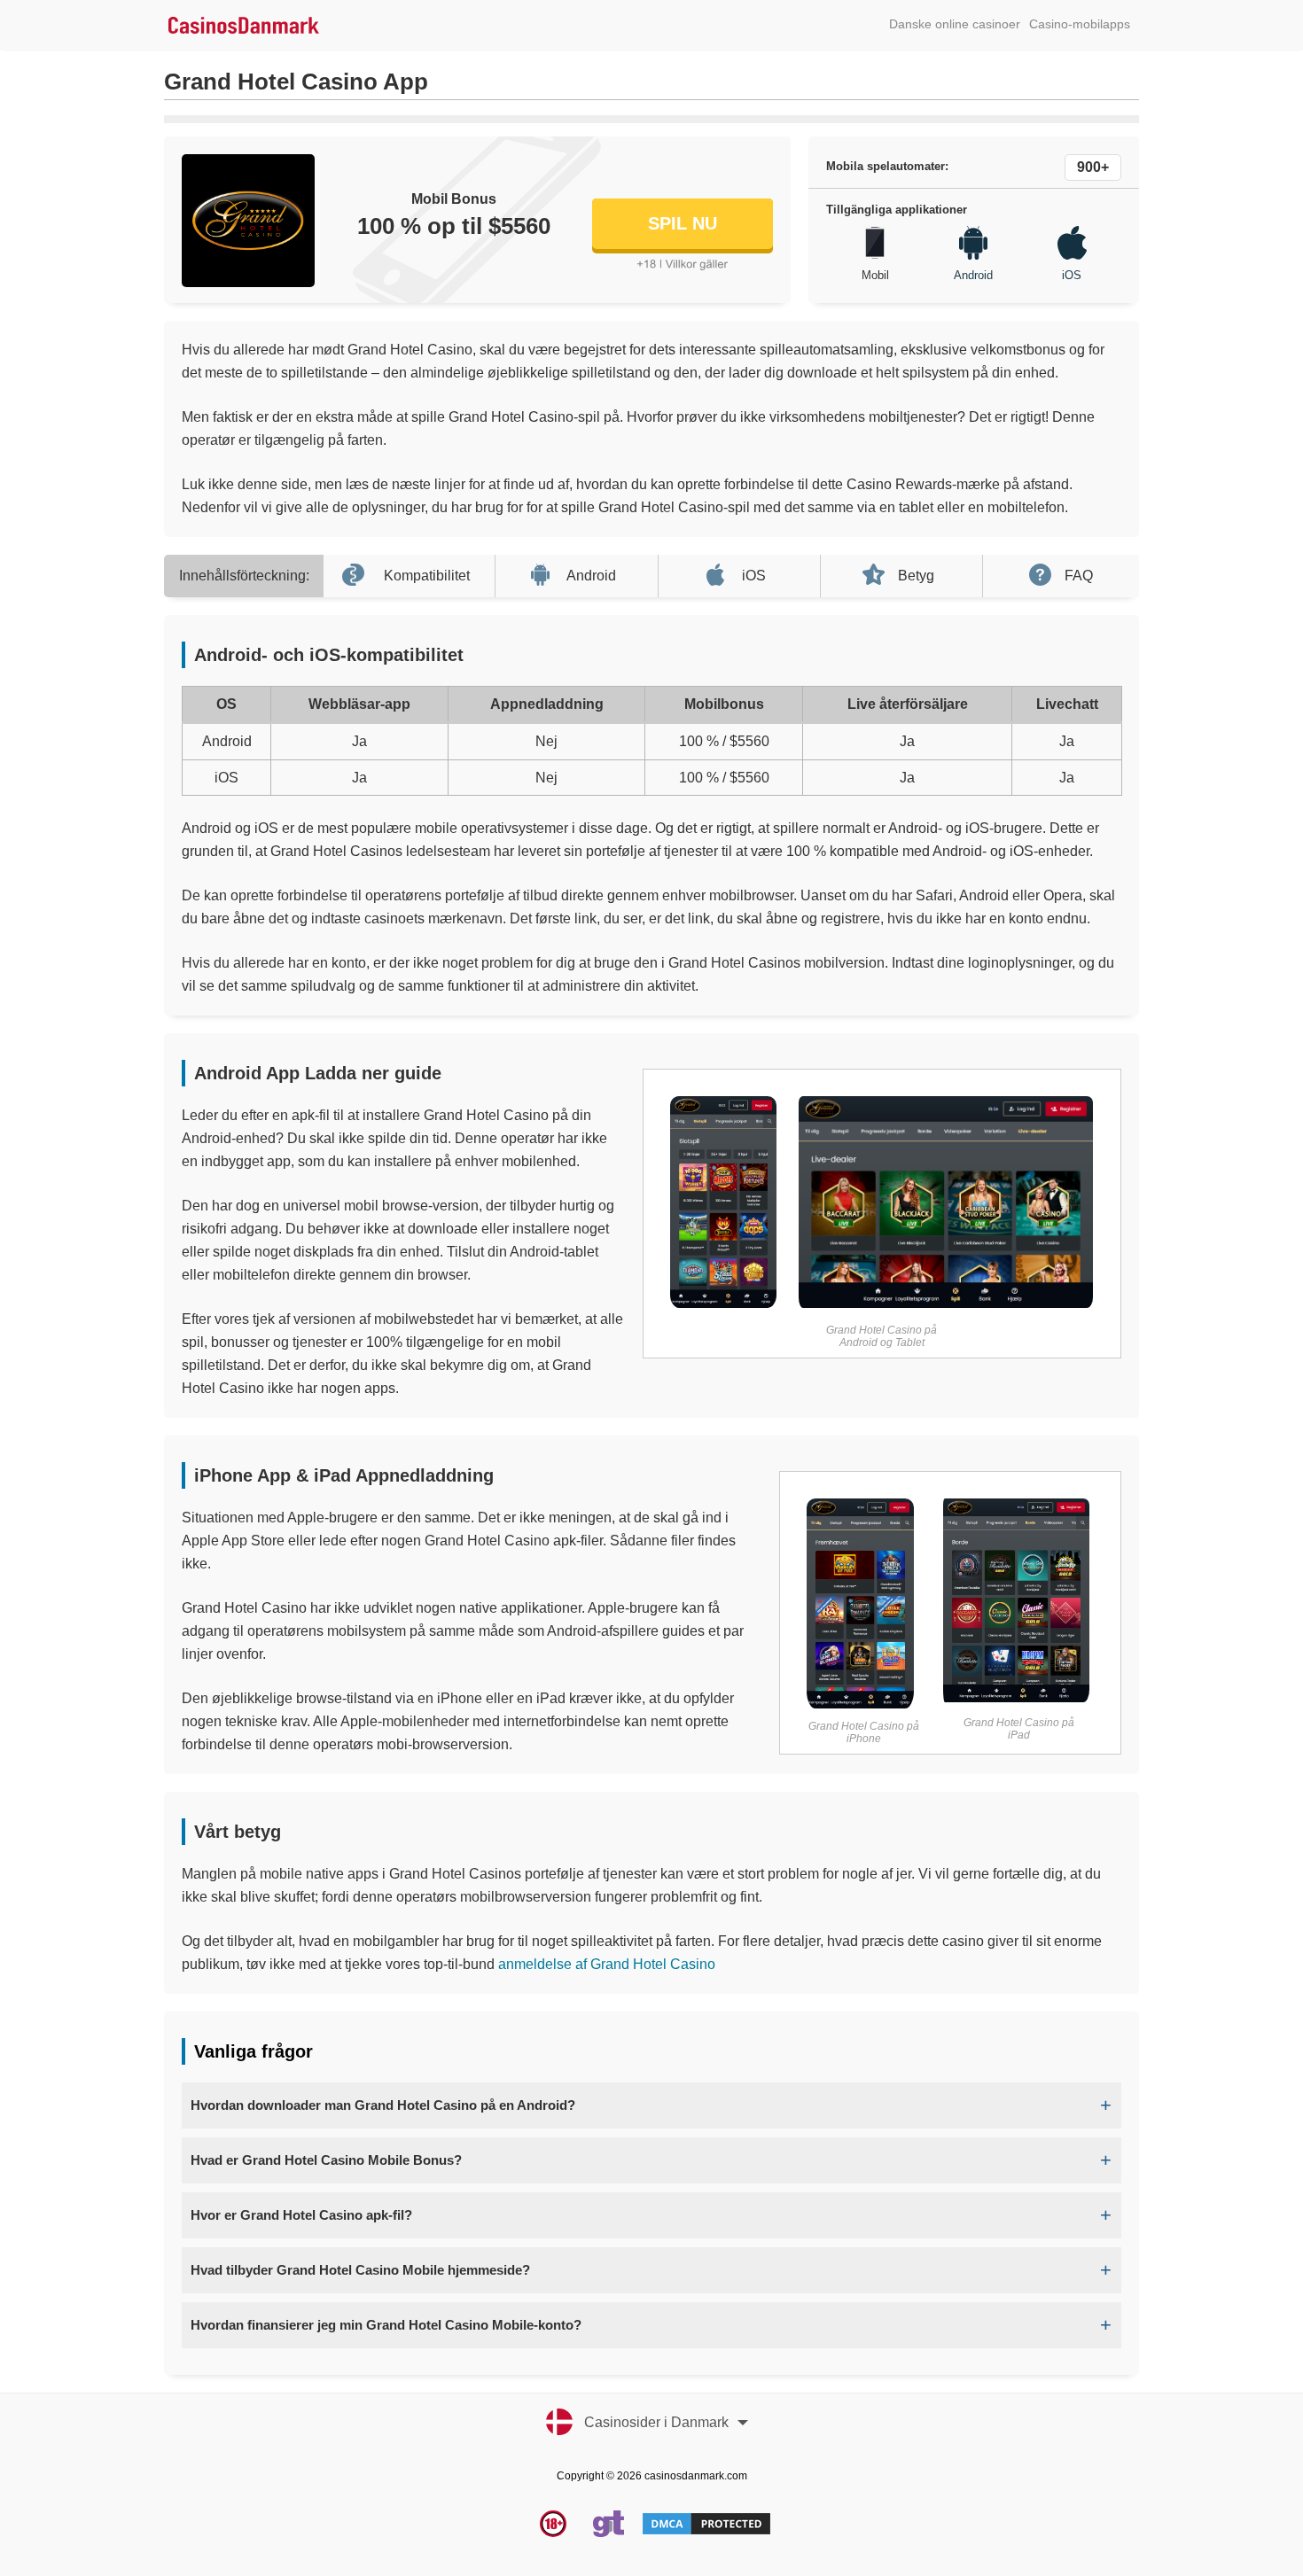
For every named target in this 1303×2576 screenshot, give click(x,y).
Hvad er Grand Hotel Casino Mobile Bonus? (326, 2160)
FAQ (1079, 576)
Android (591, 576)
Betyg (916, 576)
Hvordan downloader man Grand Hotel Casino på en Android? (383, 2105)
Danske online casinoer (955, 24)
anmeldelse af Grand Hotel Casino (607, 1964)
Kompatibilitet (427, 576)
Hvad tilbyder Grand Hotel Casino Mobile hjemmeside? (360, 2270)
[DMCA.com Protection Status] (706, 2533)
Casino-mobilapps (1080, 24)
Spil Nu (683, 223)
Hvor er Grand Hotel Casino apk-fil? (301, 2215)
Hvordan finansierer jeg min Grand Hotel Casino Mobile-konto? (386, 2325)
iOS (754, 576)
